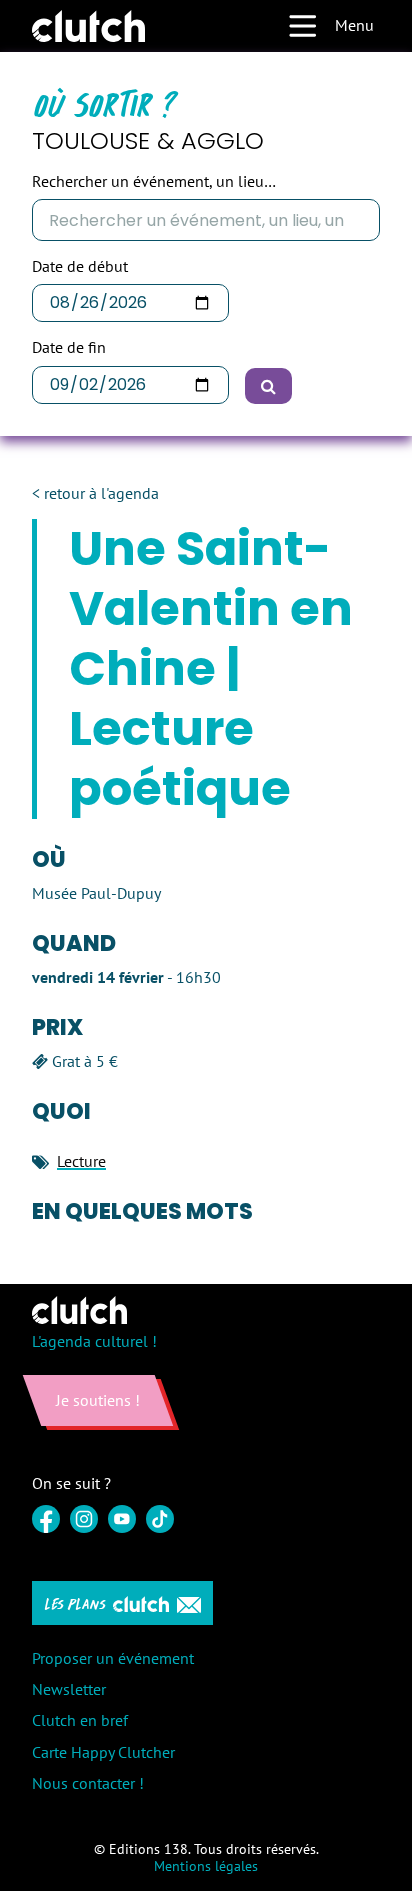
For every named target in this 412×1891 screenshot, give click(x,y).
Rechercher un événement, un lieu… (154, 181)
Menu (354, 25)
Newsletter (69, 1689)
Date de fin (69, 347)
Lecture (81, 1161)
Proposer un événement (113, 1658)
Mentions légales (206, 1866)
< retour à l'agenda (95, 493)
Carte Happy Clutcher (103, 1752)
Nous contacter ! (88, 1783)
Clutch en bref (80, 1720)
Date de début (80, 266)
